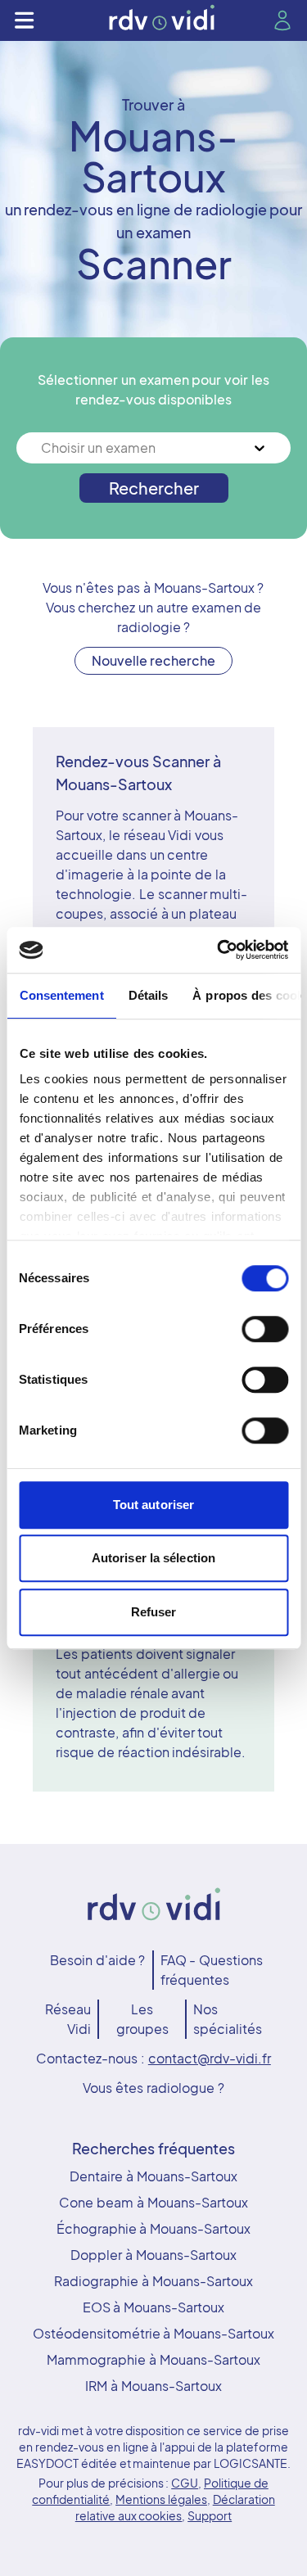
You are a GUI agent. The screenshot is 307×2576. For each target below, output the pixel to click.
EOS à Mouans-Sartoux (154, 2307)
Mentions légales (161, 2499)
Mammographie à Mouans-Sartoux (153, 2359)
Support (210, 2515)
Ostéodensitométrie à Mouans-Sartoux (154, 2333)
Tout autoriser (153, 1505)
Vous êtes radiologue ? (153, 2088)
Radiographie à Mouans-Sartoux (153, 2281)
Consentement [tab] (61, 995)
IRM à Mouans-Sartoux (153, 2386)
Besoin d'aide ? (98, 1960)
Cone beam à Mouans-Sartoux (153, 2202)
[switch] (265, 1329)
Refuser (154, 1612)
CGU (185, 2483)
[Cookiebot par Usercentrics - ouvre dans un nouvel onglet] (219, 950)
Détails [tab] (148, 995)
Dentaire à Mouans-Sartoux (153, 2176)
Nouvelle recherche (154, 660)
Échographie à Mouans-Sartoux (154, 2228)
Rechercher (154, 488)
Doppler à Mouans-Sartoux (153, 2255)
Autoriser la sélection (153, 1558)
